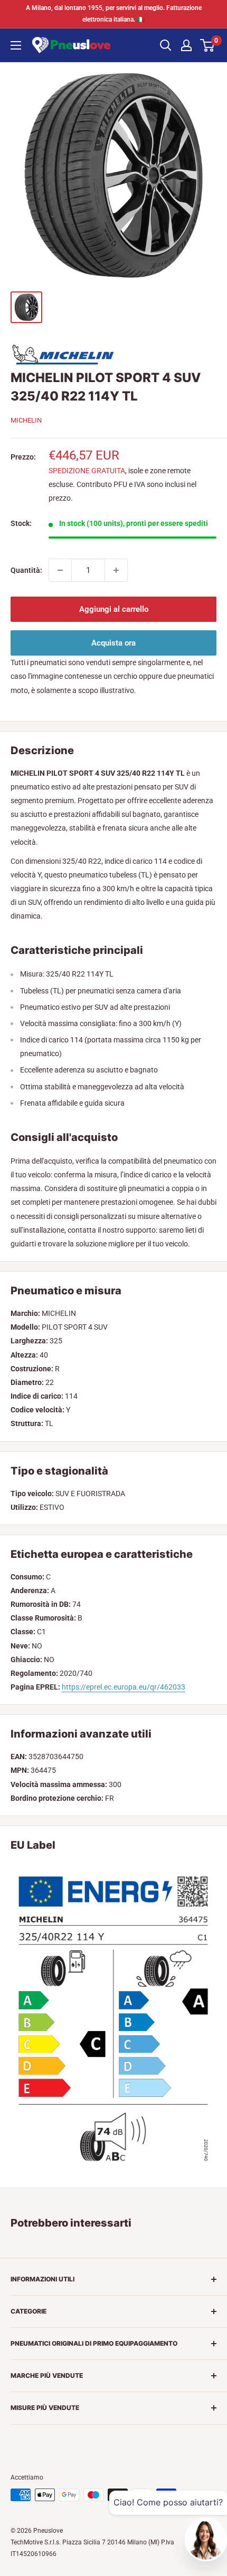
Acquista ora (113, 643)
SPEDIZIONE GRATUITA (87, 471)
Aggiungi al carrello (114, 609)
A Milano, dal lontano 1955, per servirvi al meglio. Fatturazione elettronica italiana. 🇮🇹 (114, 14)
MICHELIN (26, 420)
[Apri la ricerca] (166, 45)
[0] (208, 45)
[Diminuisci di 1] (60, 570)
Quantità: (26, 570)
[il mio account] (186, 45)
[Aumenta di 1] (116, 570)
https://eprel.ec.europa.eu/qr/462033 (124, 1687)
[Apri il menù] (16, 45)
